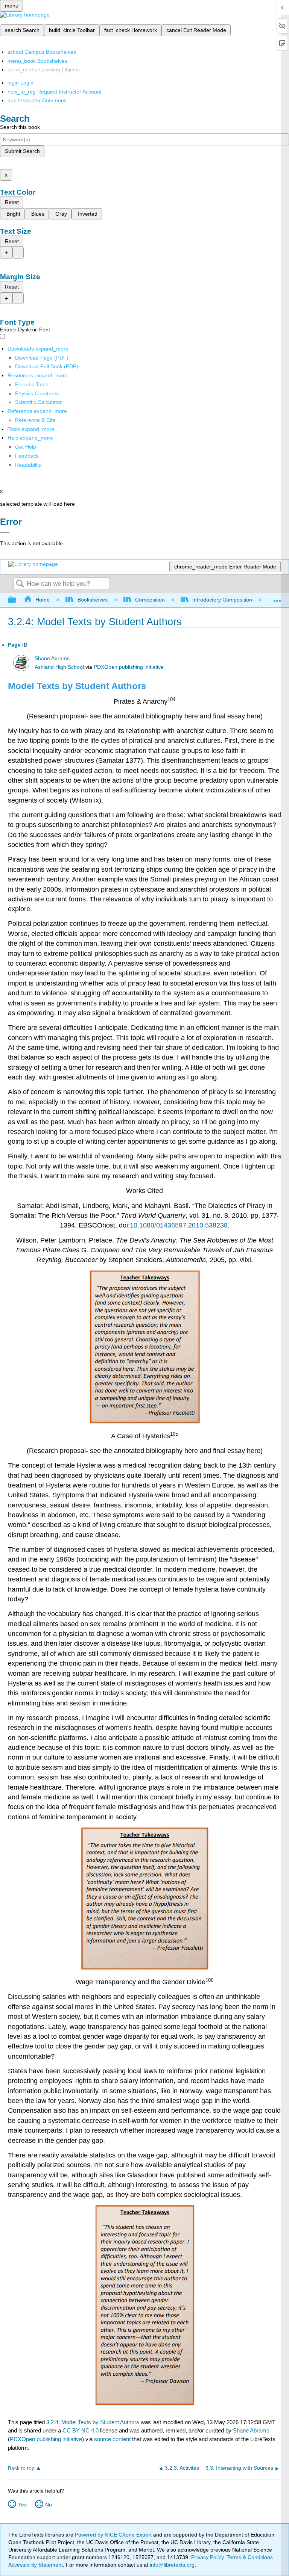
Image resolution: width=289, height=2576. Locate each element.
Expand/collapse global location (277, 598)
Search (20, 584)
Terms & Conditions (250, 2557)
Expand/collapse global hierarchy (17, 600)
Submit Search (22, 151)
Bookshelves (92, 600)
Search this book (20, 127)
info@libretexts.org (171, 2565)
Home (43, 600)
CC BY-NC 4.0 (81, 2430)
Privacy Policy (207, 2557)
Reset (12, 202)
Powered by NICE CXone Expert (114, 2535)
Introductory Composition (222, 600)
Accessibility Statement (36, 2565)
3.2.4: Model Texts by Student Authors (93, 2422)
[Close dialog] (5, 532)
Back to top (21, 2468)
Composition (150, 600)
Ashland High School (59, 667)
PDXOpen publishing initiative (129, 667)
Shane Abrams (52, 658)
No (49, 2505)
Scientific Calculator (38, 402)
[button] (27, 456)
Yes (22, 2505)
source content (112, 2439)
